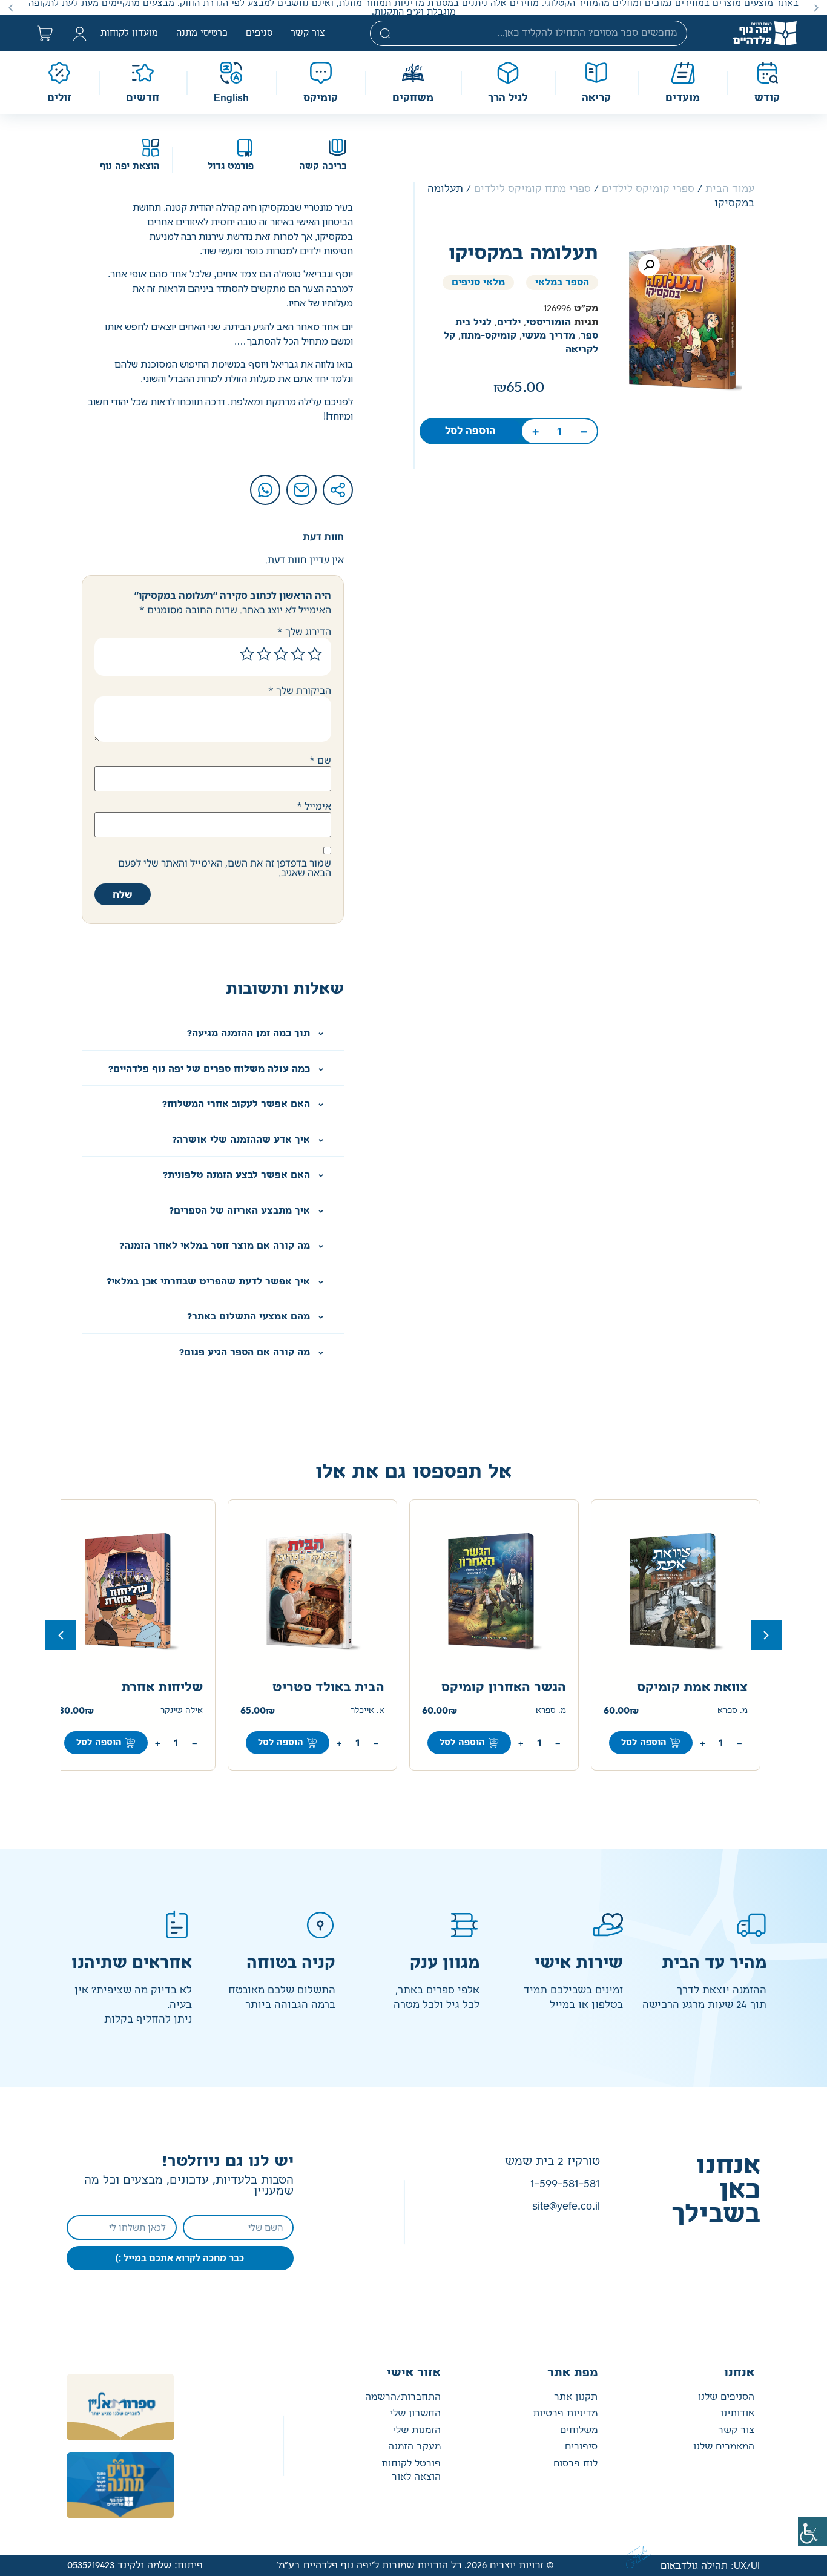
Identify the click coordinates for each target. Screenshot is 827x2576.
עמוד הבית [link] (730, 189)
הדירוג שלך (304, 632)
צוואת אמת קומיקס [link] (692, 1688)
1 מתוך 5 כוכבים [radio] (315, 654)
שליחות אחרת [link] (162, 1688)
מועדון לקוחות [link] (129, 33)
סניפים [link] (259, 33)
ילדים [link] (509, 322)
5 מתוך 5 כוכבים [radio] (247, 654)
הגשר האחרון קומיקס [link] (504, 1688)
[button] (816, 8)
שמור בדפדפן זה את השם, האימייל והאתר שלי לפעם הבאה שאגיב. (225, 868)
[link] (812, 2531)
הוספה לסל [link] (470, 431)
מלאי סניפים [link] (478, 282)
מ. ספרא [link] (733, 1711)
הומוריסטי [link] (549, 322)
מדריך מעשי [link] (549, 336)
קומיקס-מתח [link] (489, 336)
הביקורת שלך (300, 690)
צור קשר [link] (308, 33)
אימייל (314, 806)
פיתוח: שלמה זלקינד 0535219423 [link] (135, 2565)
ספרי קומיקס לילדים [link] (648, 189)
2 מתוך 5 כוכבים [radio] (298, 654)
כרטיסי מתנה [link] (202, 33)
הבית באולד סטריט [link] (328, 1688)
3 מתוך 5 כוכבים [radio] (281, 654)
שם (320, 760)
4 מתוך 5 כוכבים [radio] (264, 654)
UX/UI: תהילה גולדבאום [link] (710, 2566)
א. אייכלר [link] (367, 1711)
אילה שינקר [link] (182, 1711)
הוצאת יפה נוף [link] (130, 167)
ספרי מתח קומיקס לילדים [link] (532, 189)
